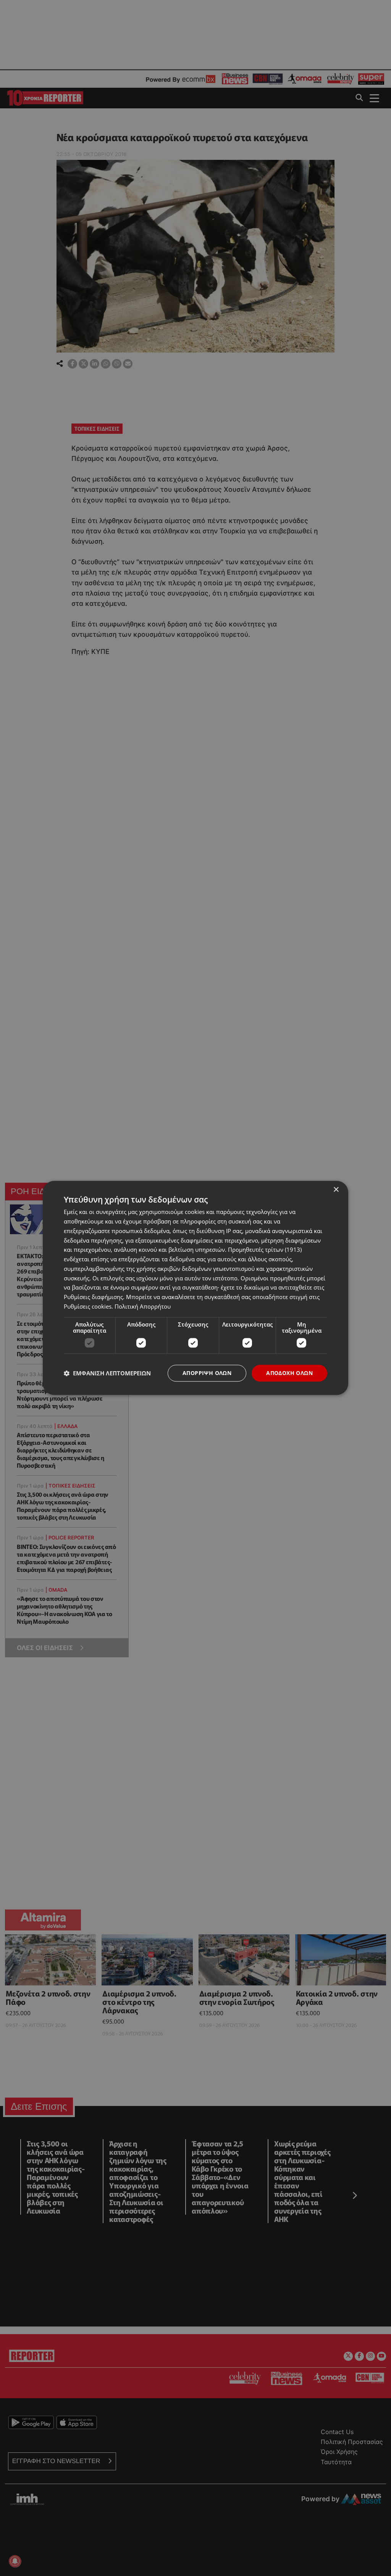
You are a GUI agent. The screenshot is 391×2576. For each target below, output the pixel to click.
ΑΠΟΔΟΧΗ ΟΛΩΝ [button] (289, 1373)
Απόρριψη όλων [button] (207, 1373)
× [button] (336, 1190)
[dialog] (195, 1288)
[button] (107, 1373)
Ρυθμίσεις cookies (88, 1306)
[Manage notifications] (15, 2561)
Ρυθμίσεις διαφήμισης (93, 1297)
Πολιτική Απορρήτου (143, 1306)
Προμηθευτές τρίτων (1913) (265, 1250)
